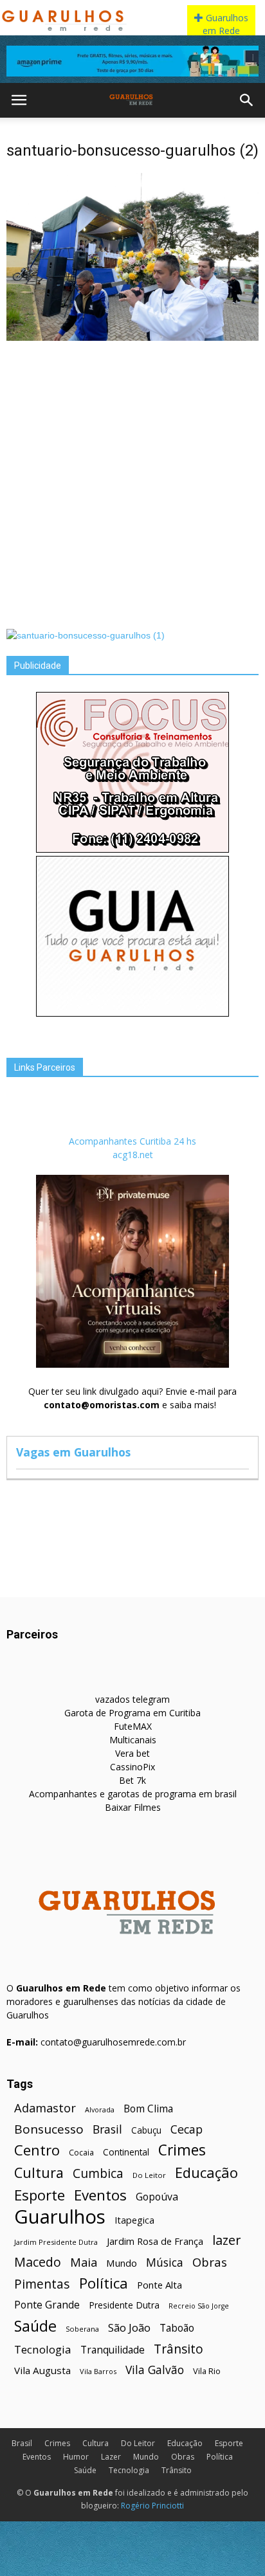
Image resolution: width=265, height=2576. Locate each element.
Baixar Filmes (133, 1807)
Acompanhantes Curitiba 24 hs (132, 1141)
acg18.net (133, 1155)
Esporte (40, 2195)
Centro (37, 2150)
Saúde (35, 2326)
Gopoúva (157, 2197)
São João (129, 2327)
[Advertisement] (132, 484)
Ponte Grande (47, 2305)
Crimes (182, 2150)
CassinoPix (132, 1767)
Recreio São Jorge (199, 2306)
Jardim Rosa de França (155, 2241)
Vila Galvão (155, 2370)
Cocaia (81, 2153)
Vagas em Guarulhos (73, 1452)
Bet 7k (132, 1780)
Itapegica (134, 2220)
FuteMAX (133, 1726)
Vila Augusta (42, 2370)
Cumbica (98, 2174)
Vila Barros (98, 2371)
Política (104, 2283)
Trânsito (178, 2349)
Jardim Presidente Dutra (56, 2242)
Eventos (100, 2195)
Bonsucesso (49, 2129)
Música (165, 2263)
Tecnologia (43, 2349)
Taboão (177, 2328)
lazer (226, 2240)
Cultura (39, 2172)
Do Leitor (149, 2175)
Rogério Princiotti (152, 2506)
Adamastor (45, 2108)
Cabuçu (146, 2130)
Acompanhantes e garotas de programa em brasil (133, 1794)
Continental (126, 2152)
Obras (210, 2262)
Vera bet (132, 1753)
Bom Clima (148, 2109)
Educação (206, 2172)
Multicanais (133, 1740)
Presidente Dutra (124, 2305)
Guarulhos (60, 2217)
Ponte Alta (160, 2285)
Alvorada (100, 2109)
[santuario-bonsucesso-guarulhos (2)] (132, 338)
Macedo (38, 2262)
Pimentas (42, 2284)
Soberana (82, 2329)
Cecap (187, 2129)
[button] (247, 100)
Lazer (111, 2457)
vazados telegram (132, 1699)
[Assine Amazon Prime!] (132, 61)
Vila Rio (207, 2371)
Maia (84, 2262)
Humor (76, 2457)
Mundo (122, 2263)
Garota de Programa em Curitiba (132, 1713)
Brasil (107, 2129)
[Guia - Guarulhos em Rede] (132, 1013)
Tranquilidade (113, 2350)
